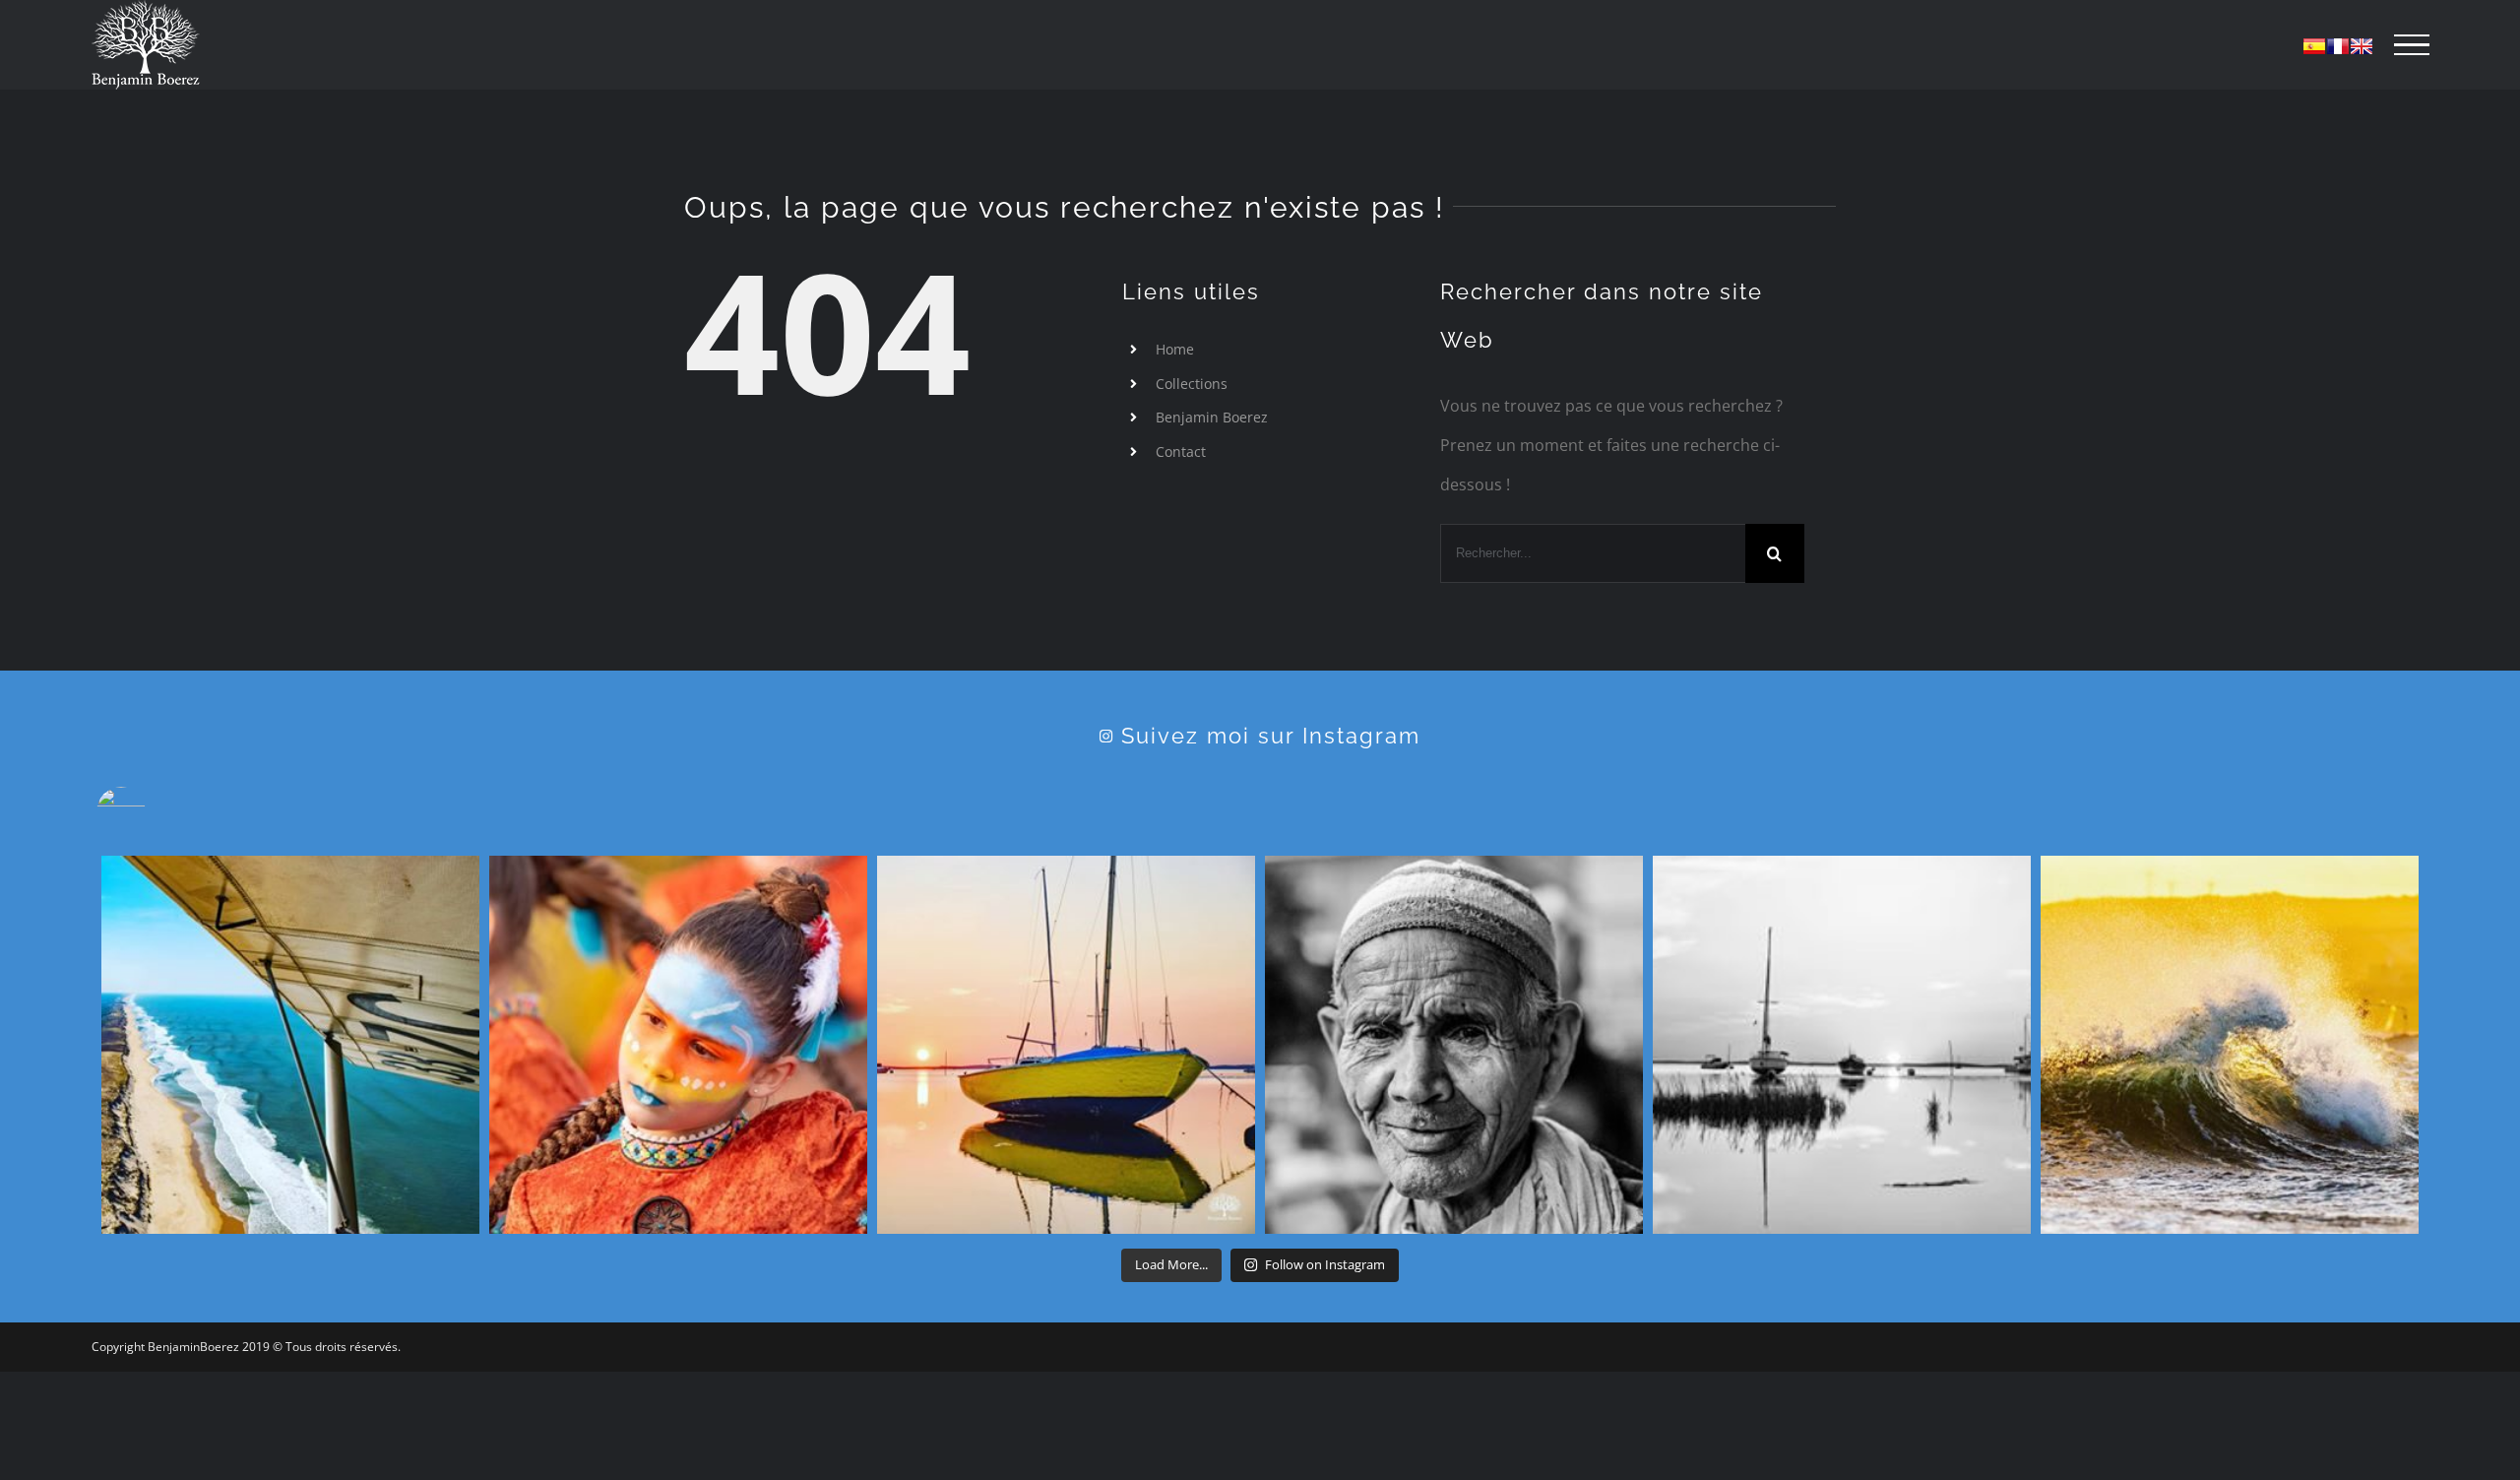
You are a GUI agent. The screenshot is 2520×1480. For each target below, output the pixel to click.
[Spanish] (2314, 46)
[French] (2338, 46)
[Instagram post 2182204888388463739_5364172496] (1842, 1045)
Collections (1192, 384)
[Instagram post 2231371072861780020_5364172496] (1066, 1045)
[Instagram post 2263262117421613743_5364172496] (678, 1045)
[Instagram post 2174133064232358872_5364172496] (2230, 1045)
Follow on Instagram (1325, 1264)
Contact (1181, 451)
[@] (151, 811)
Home (1175, 349)
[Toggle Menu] (2412, 45)
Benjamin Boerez (1212, 417)
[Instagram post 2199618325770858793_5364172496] (1454, 1045)
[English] (2362, 46)
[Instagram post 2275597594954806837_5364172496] (290, 1045)
